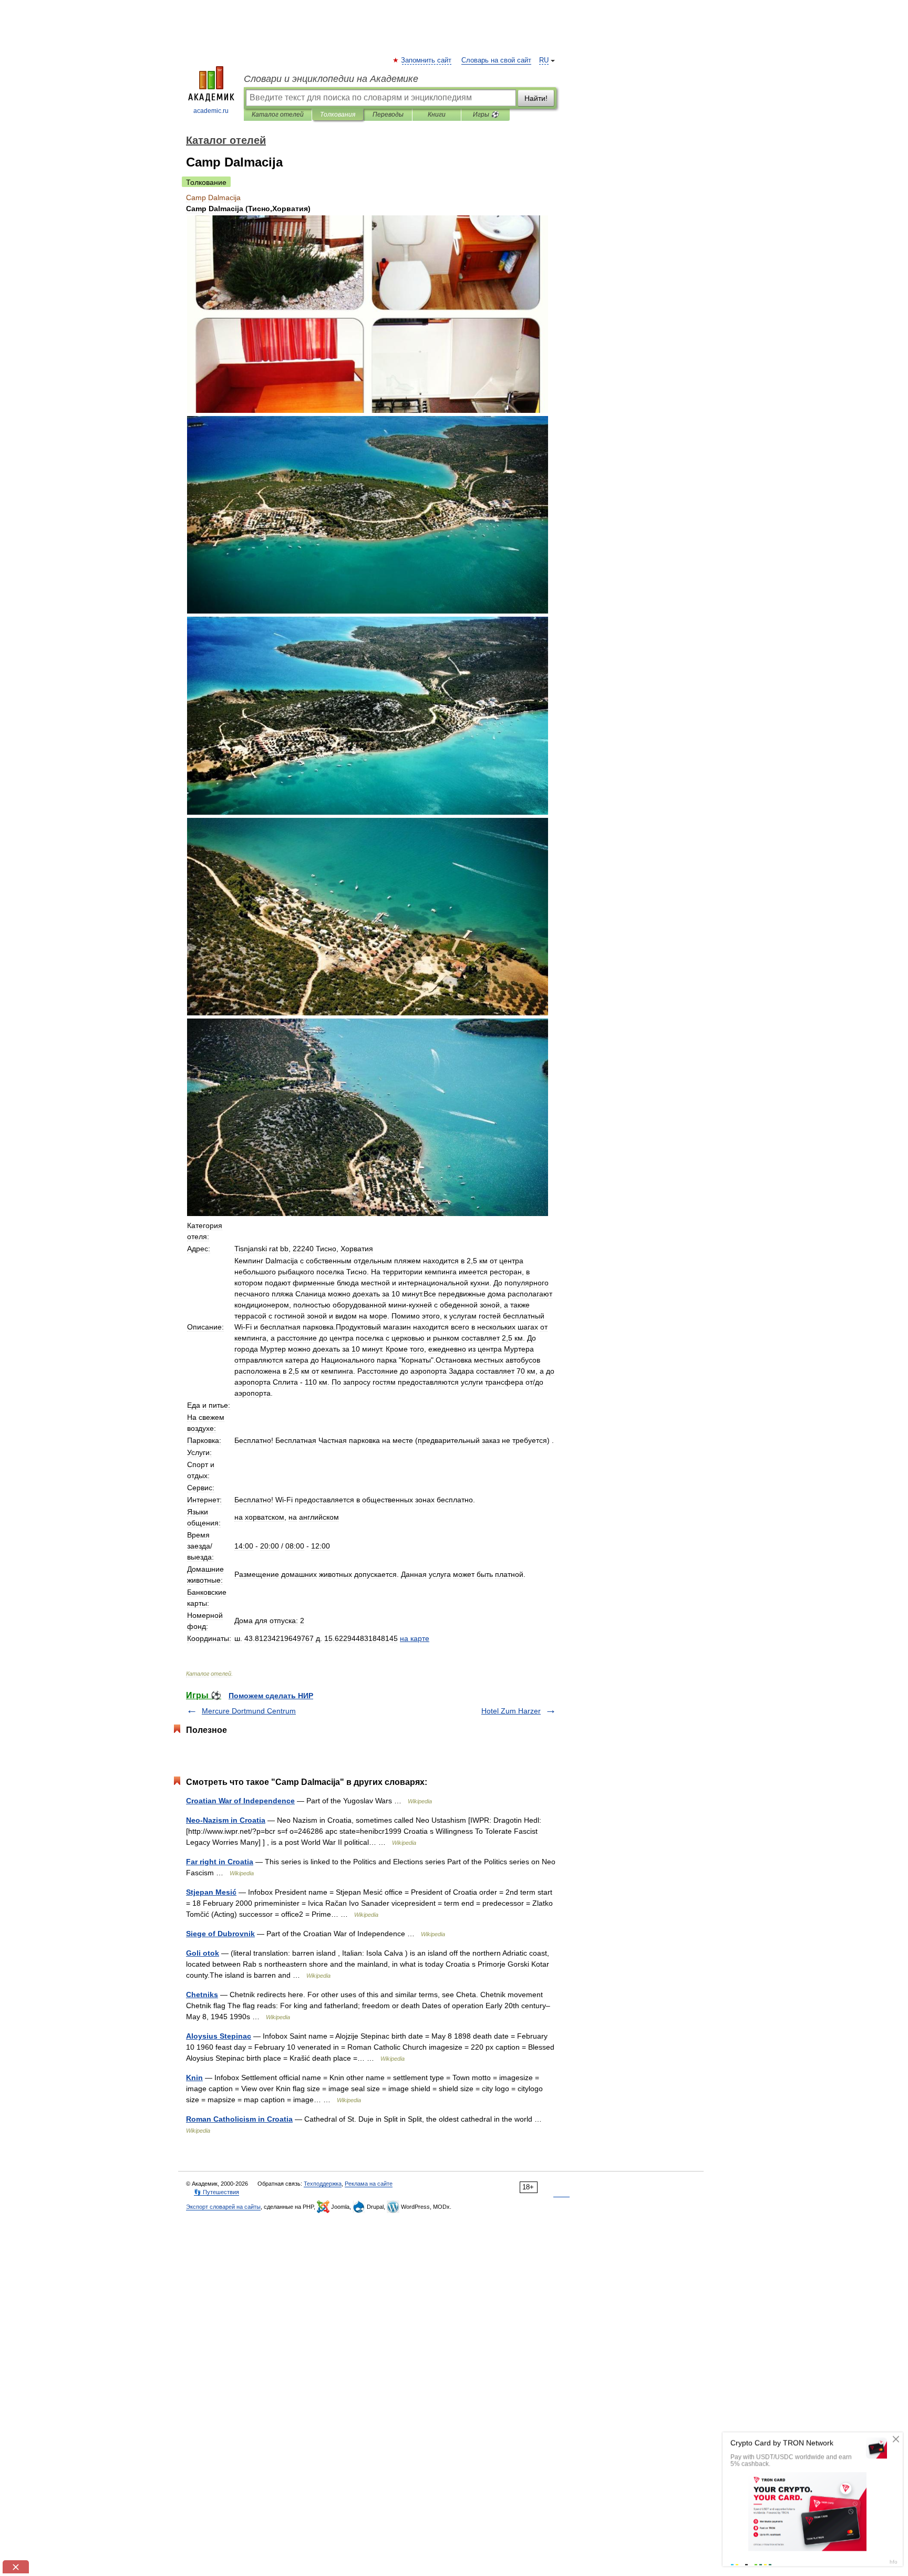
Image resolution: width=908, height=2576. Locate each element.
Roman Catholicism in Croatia (239, 2119)
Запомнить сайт (427, 60)
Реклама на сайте (369, 2184)
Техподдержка (323, 2184)
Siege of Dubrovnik (220, 1934)
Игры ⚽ (486, 115)
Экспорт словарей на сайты (223, 2207)
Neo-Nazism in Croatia (226, 1820)
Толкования (338, 115)
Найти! (536, 98)
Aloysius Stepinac (219, 2036)
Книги (437, 115)
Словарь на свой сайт (496, 60)
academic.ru (211, 111)
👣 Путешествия (216, 2192)
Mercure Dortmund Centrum (249, 1711)
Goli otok (203, 1953)
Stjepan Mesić (211, 1892)
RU (544, 60)
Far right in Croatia (220, 1862)
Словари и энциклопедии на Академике (331, 79)
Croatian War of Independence (240, 1801)
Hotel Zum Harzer (511, 1711)
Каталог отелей (278, 115)
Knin (194, 2078)
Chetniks (202, 1995)
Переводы (388, 115)
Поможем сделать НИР (271, 1696)
